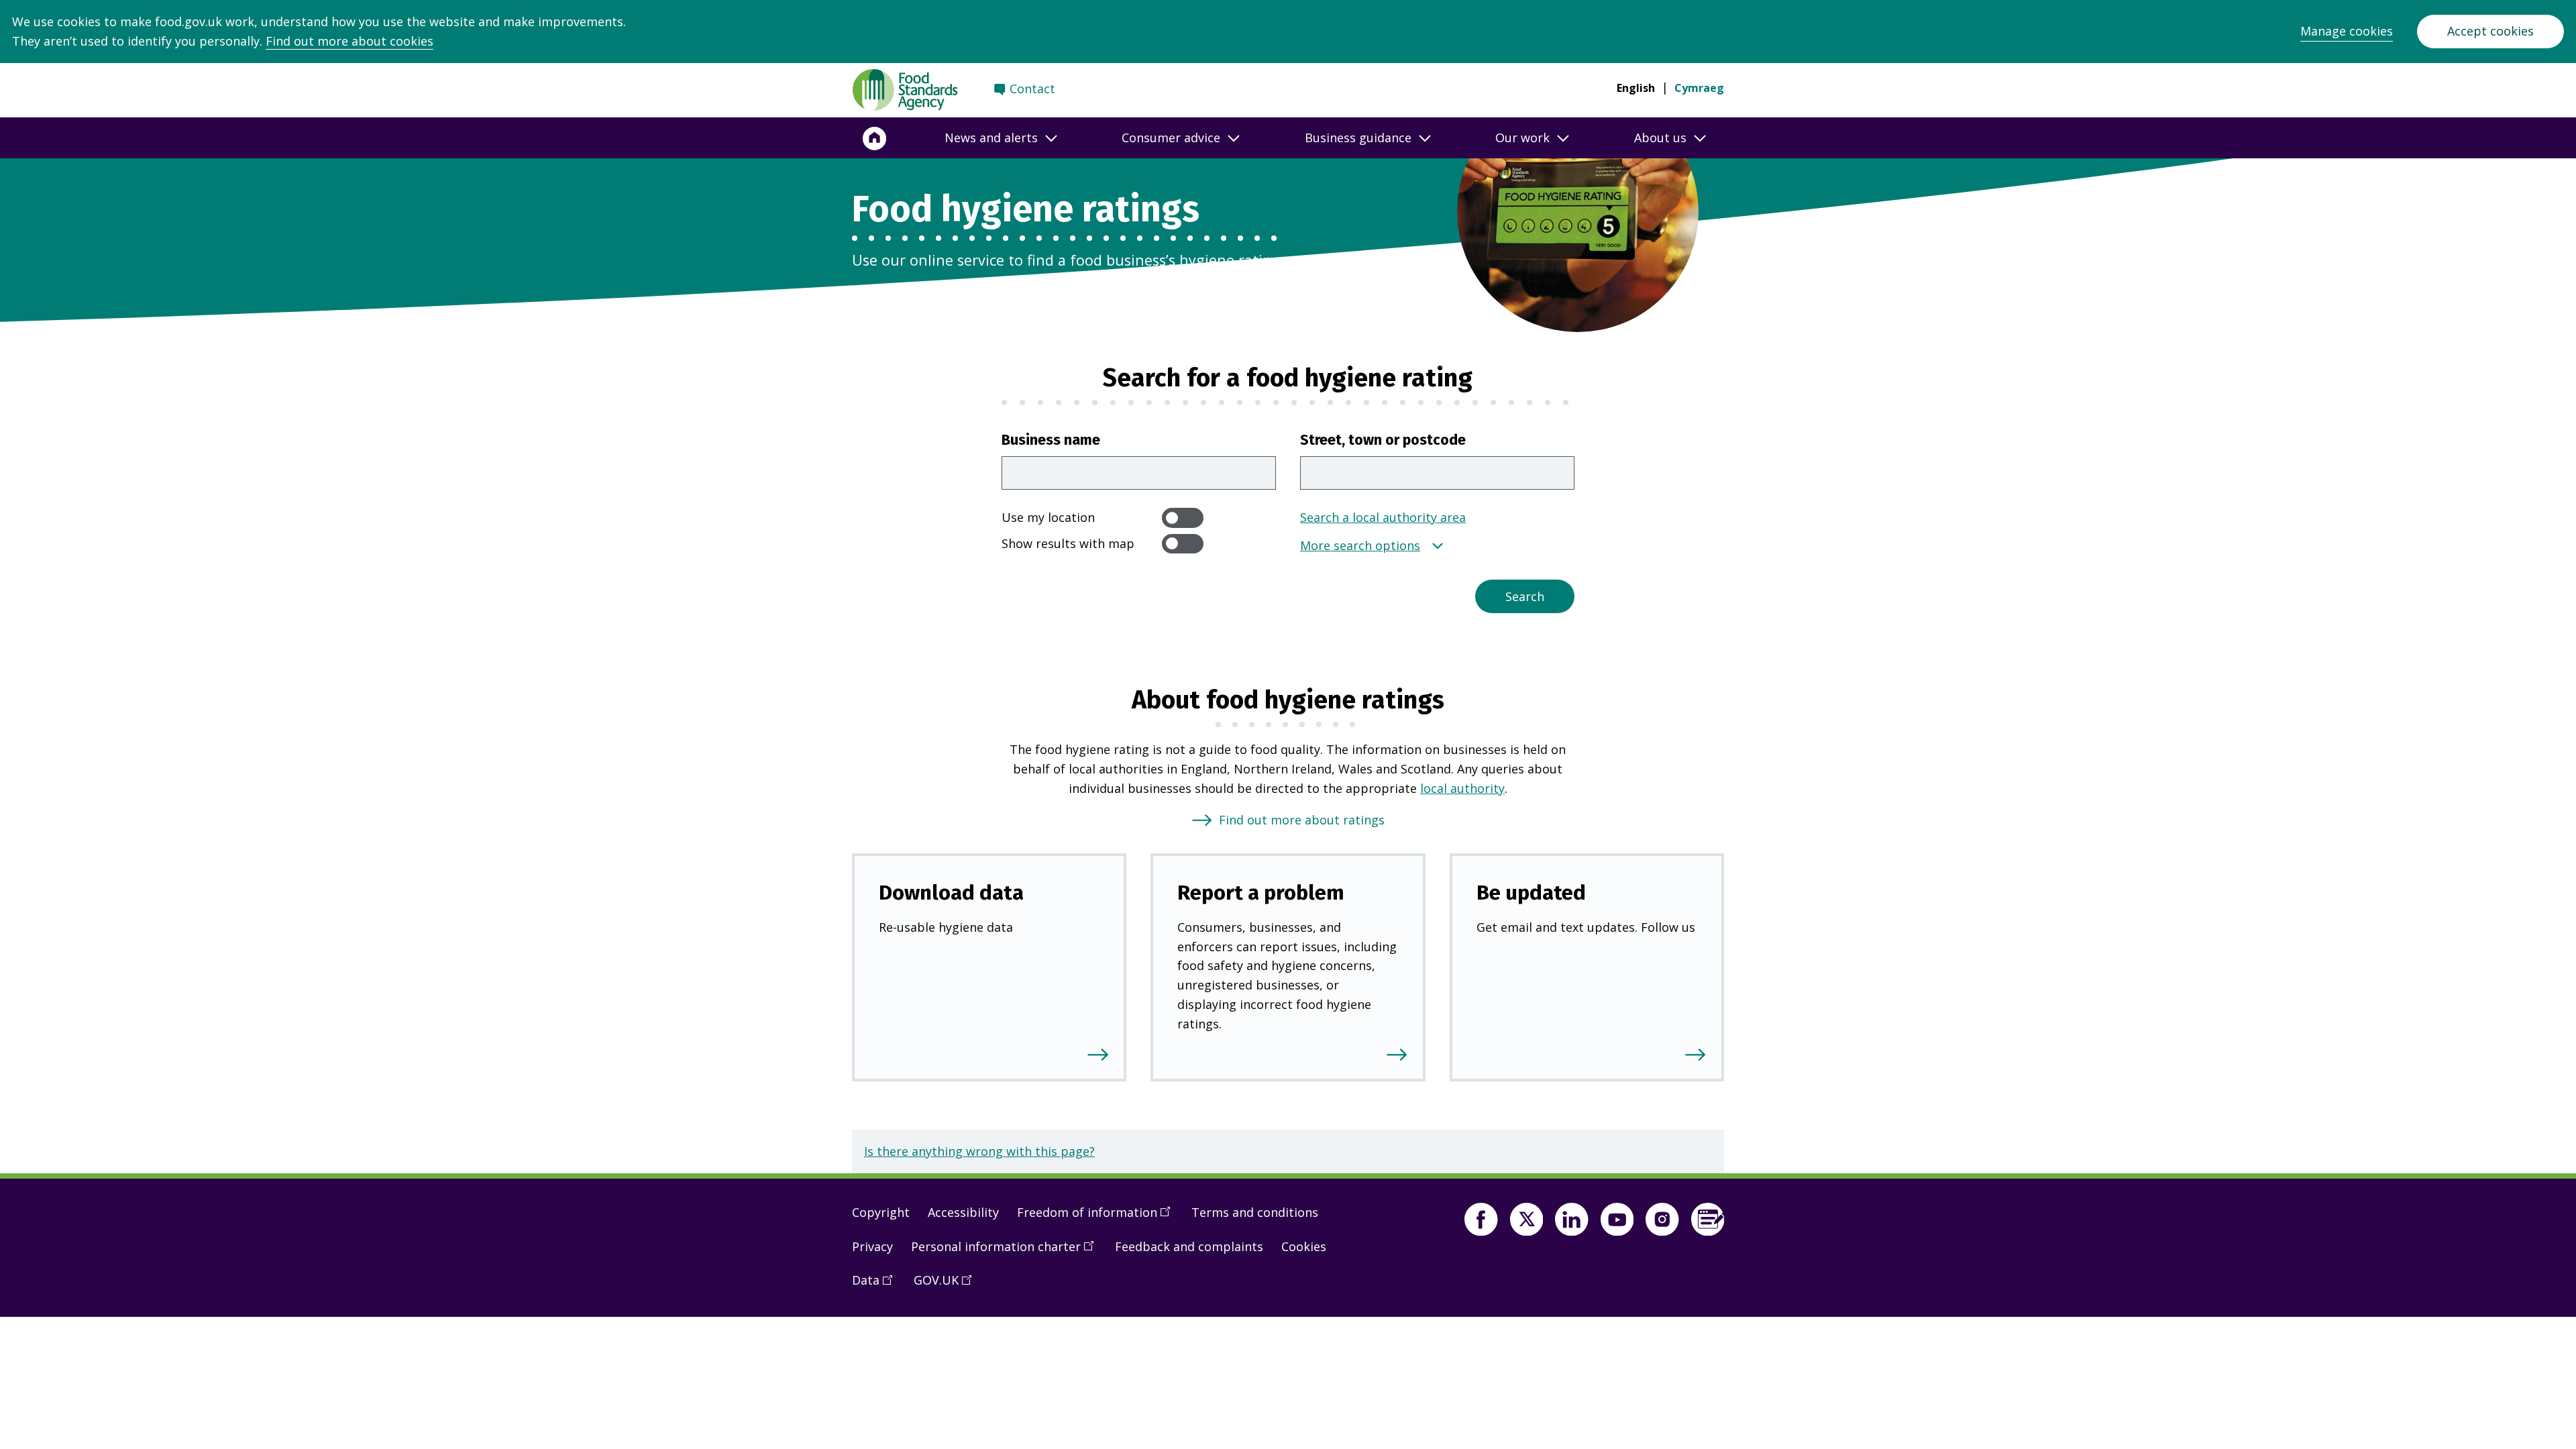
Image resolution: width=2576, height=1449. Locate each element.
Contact (1032, 89)
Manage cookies (2347, 31)
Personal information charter (1007, 1252)
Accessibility (963, 1212)
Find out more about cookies (350, 41)
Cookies (1304, 1246)
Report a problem (1261, 893)
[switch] (1183, 518)
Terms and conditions (1255, 1212)
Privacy (872, 1246)
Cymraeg (1699, 88)
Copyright (881, 1212)
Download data (951, 893)
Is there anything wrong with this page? (979, 1151)
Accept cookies (2490, 31)
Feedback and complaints (1189, 1246)
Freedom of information (1098, 1218)
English (1636, 88)
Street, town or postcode (1383, 440)
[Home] (875, 138)
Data (877, 1285)
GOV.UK (947, 1285)
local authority (1462, 788)
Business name (1051, 440)
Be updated (1531, 893)
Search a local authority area (1383, 517)
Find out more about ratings (1302, 820)
